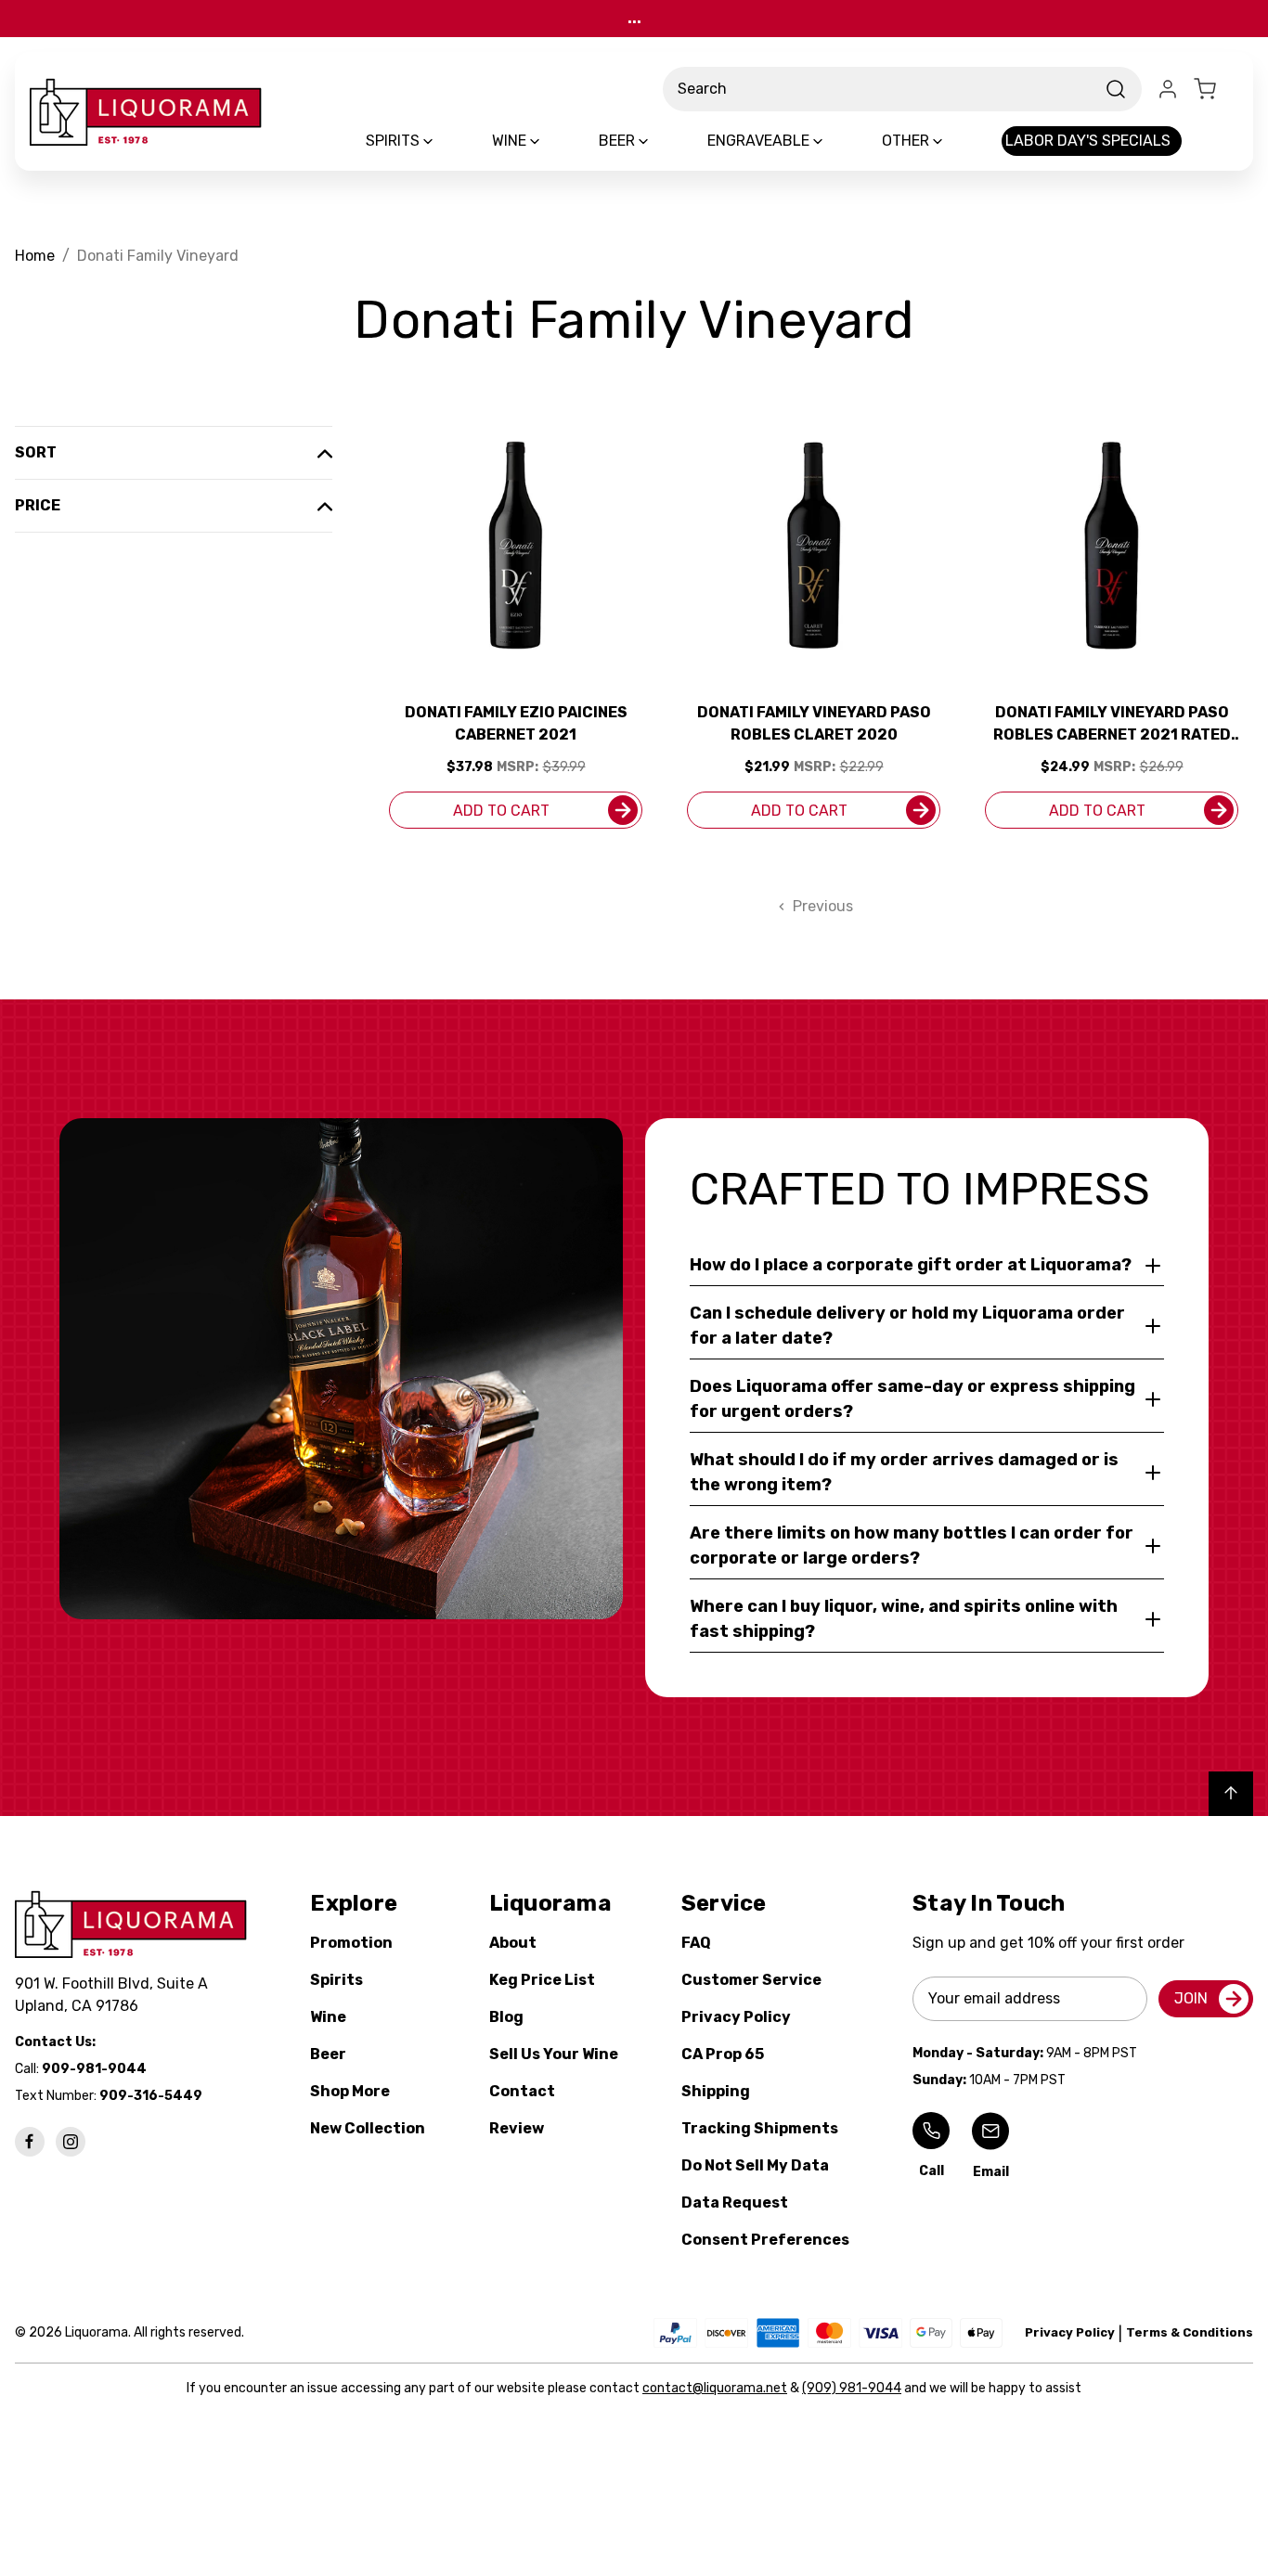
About (513, 1943)
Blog (506, 2017)
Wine (328, 2017)
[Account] (1168, 89)
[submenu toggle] (444, 141)
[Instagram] (71, 2142)
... (634, 18)
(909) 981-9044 (852, 2388)
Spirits (336, 1980)
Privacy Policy (736, 2017)
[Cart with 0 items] (1216, 89)
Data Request (735, 2202)
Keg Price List (542, 1980)
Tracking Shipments (760, 2128)
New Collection (368, 2128)
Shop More (350, 2091)
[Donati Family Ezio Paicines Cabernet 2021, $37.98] (516, 545)
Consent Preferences (765, 2240)
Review (517, 2128)
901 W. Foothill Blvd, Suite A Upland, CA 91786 (115, 1995)
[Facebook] (30, 2142)
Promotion (351, 1943)
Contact (522, 2091)
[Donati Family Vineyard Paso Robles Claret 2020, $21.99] (814, 545)
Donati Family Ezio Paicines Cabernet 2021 (516, 723)
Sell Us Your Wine (554, 2054)
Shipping (716, 2091)
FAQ (696, 1943)
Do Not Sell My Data (755, 2165)
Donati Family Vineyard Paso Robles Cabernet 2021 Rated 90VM (1112, 725)
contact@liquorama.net (715, 2388)
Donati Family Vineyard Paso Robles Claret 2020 (814, 723)
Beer (328, 2054)
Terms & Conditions (1190, 2332)
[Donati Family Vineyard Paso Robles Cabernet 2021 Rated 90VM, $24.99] (1112, 545)
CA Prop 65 (723, 2054)
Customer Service (751, 1980)
